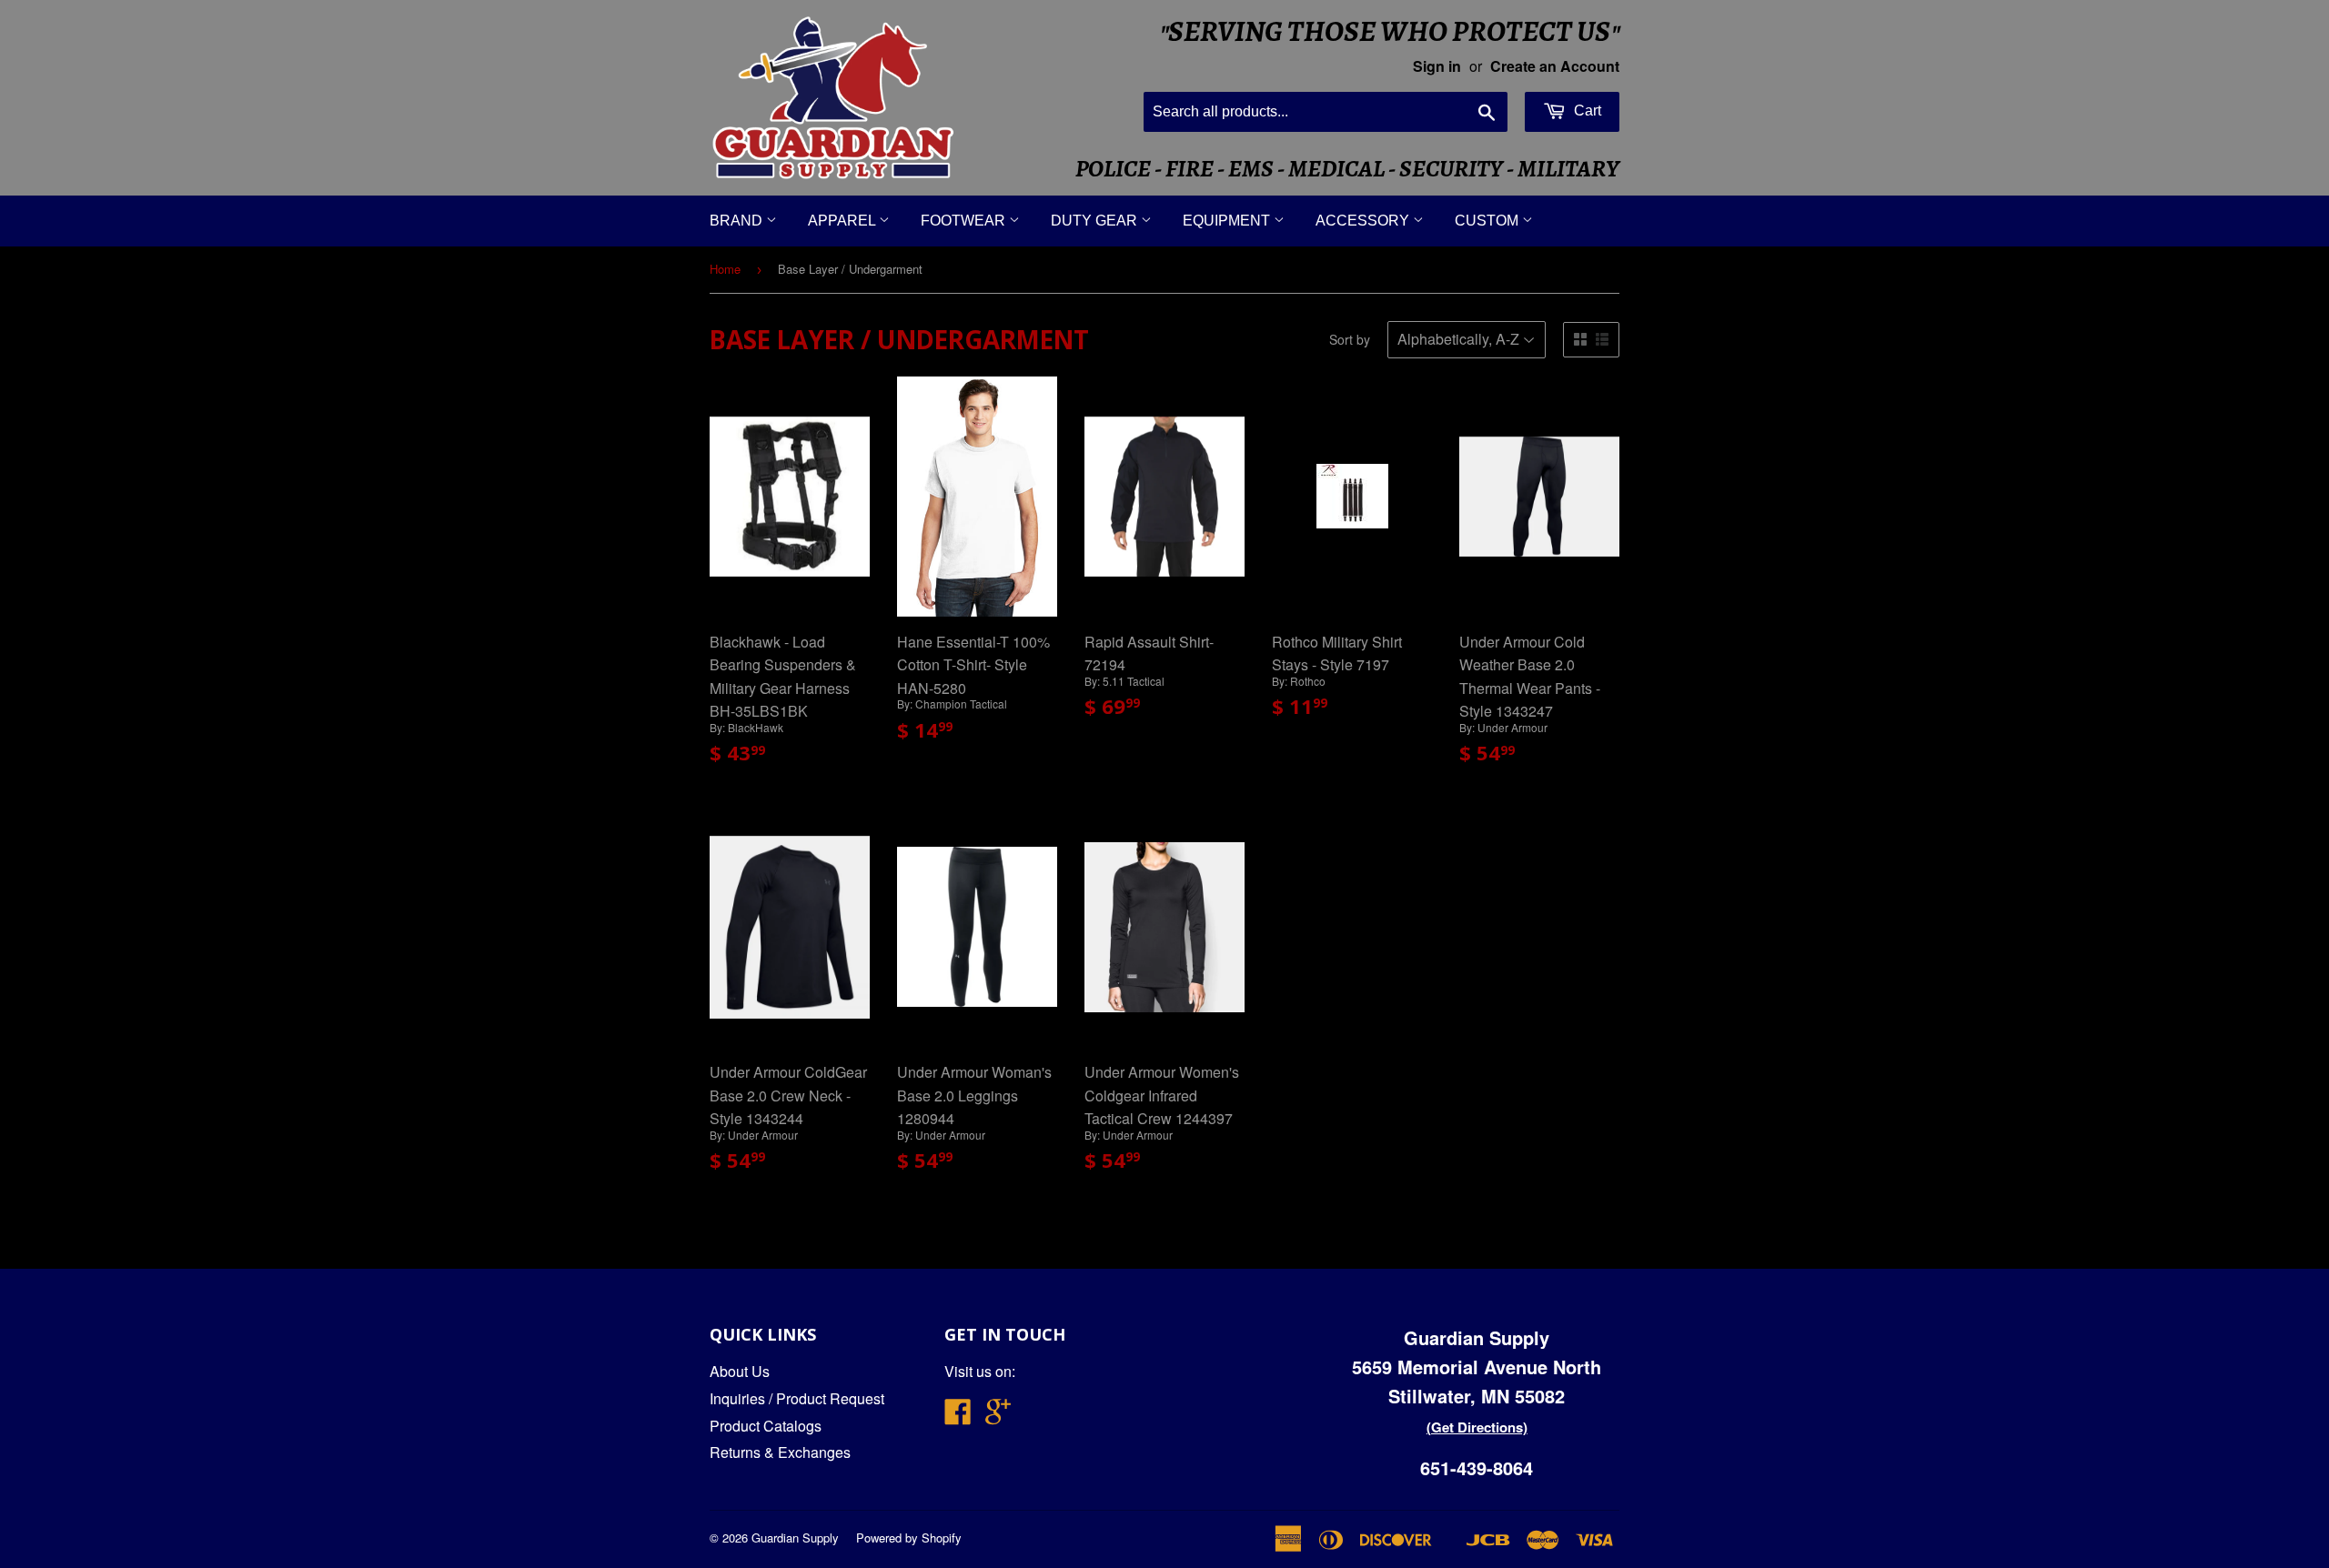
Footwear (965, 221)
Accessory (1364, 221)
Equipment (1228, 221)
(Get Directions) (1477, 1427)
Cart (1586, 111)
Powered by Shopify (909, 1538)
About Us (740, 1371)
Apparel (843, 221)
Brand (738, 221)
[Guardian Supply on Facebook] (958, 1417)
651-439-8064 (1477, 1467)
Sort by (1350, 339)
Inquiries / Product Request (797, 1398)
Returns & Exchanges (780, 1452)
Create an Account (1555, 66)
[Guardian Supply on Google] (998, 1417)
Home (725, 269)
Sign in (1437, 66)
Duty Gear (1096, 221)
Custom (1488, 221)
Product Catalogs (766, 1426)
